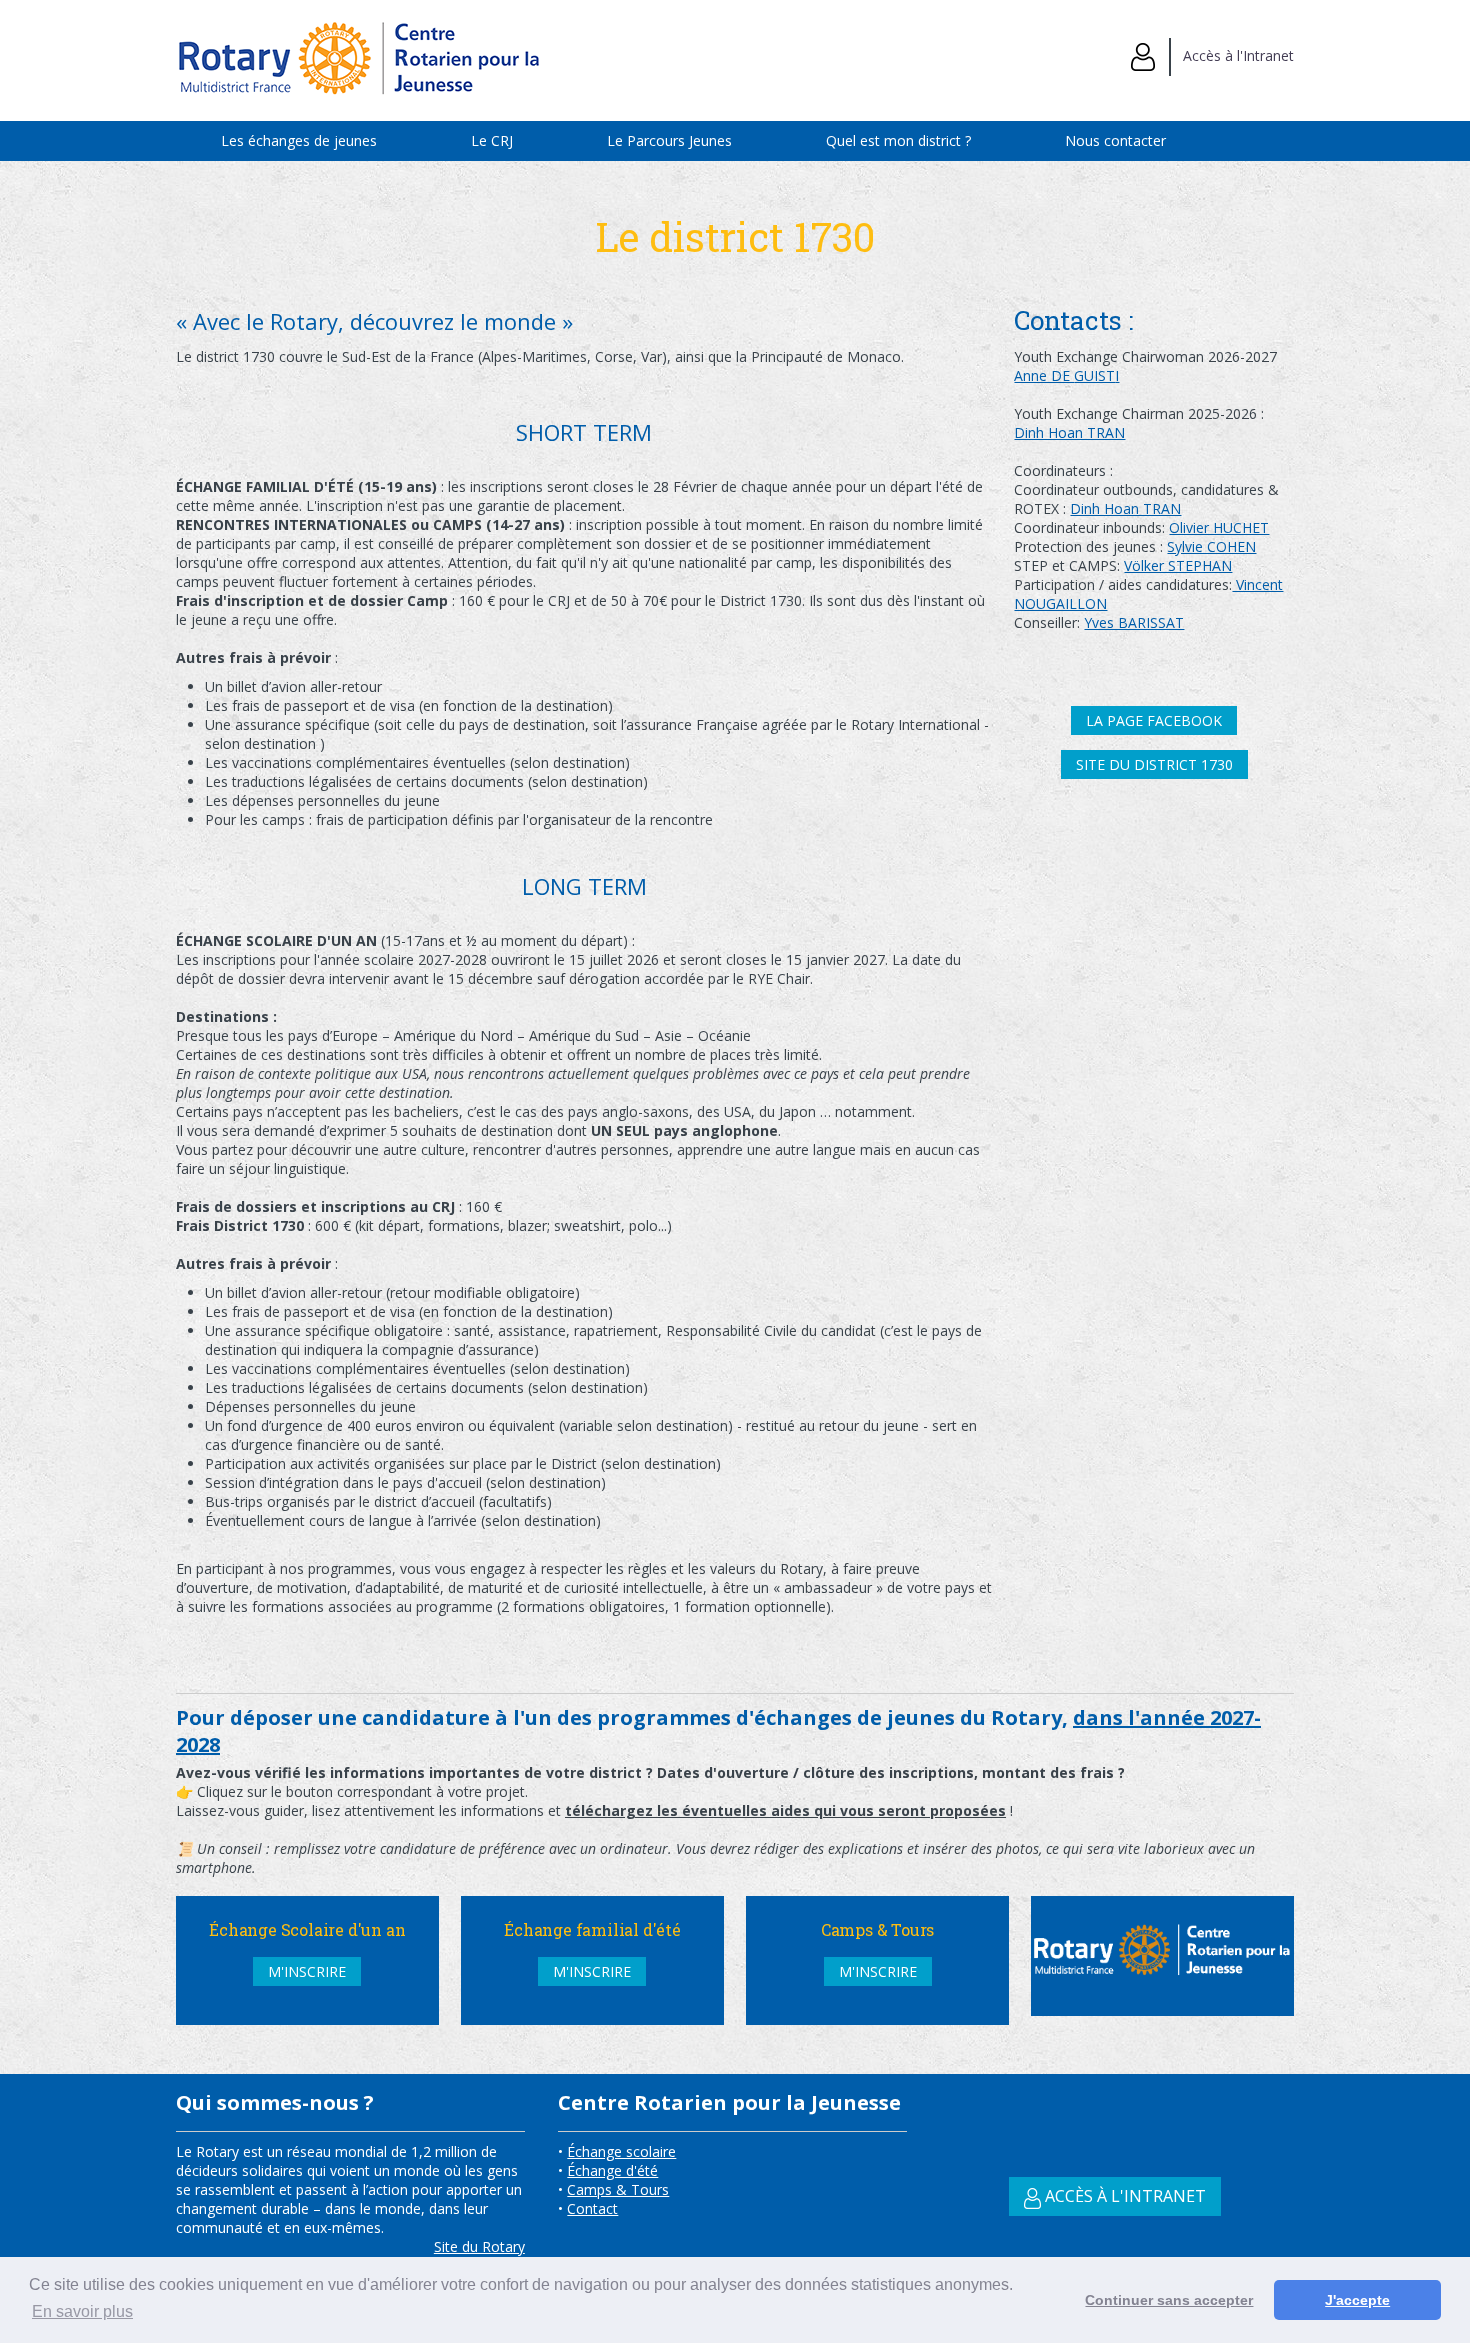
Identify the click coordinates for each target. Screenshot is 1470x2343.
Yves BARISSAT (1134, 622)
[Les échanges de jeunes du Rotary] (361, 101)
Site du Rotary (479, 2246)
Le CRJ (492, 140)
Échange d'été (612, 2170)
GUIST (1094, 375)
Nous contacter (1115, 140)
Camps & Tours (618, 2189)
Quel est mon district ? (898, 140)
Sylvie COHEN (1211, 546)
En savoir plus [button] (82, 2311)
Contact (592, 2208)
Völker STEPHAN (1178, 565)
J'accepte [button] (1357, 2300)
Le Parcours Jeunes (669, 140)
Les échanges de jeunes (299, 140)
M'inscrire (307, 1971)
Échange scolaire (621, 2151)
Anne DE (1044, 375)
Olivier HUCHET (1219, 527)
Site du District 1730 (1154, 764)
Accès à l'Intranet (1232, 55)
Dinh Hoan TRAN (1069, 432)
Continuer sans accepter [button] (1169, 2300)
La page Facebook (1154, 720)
